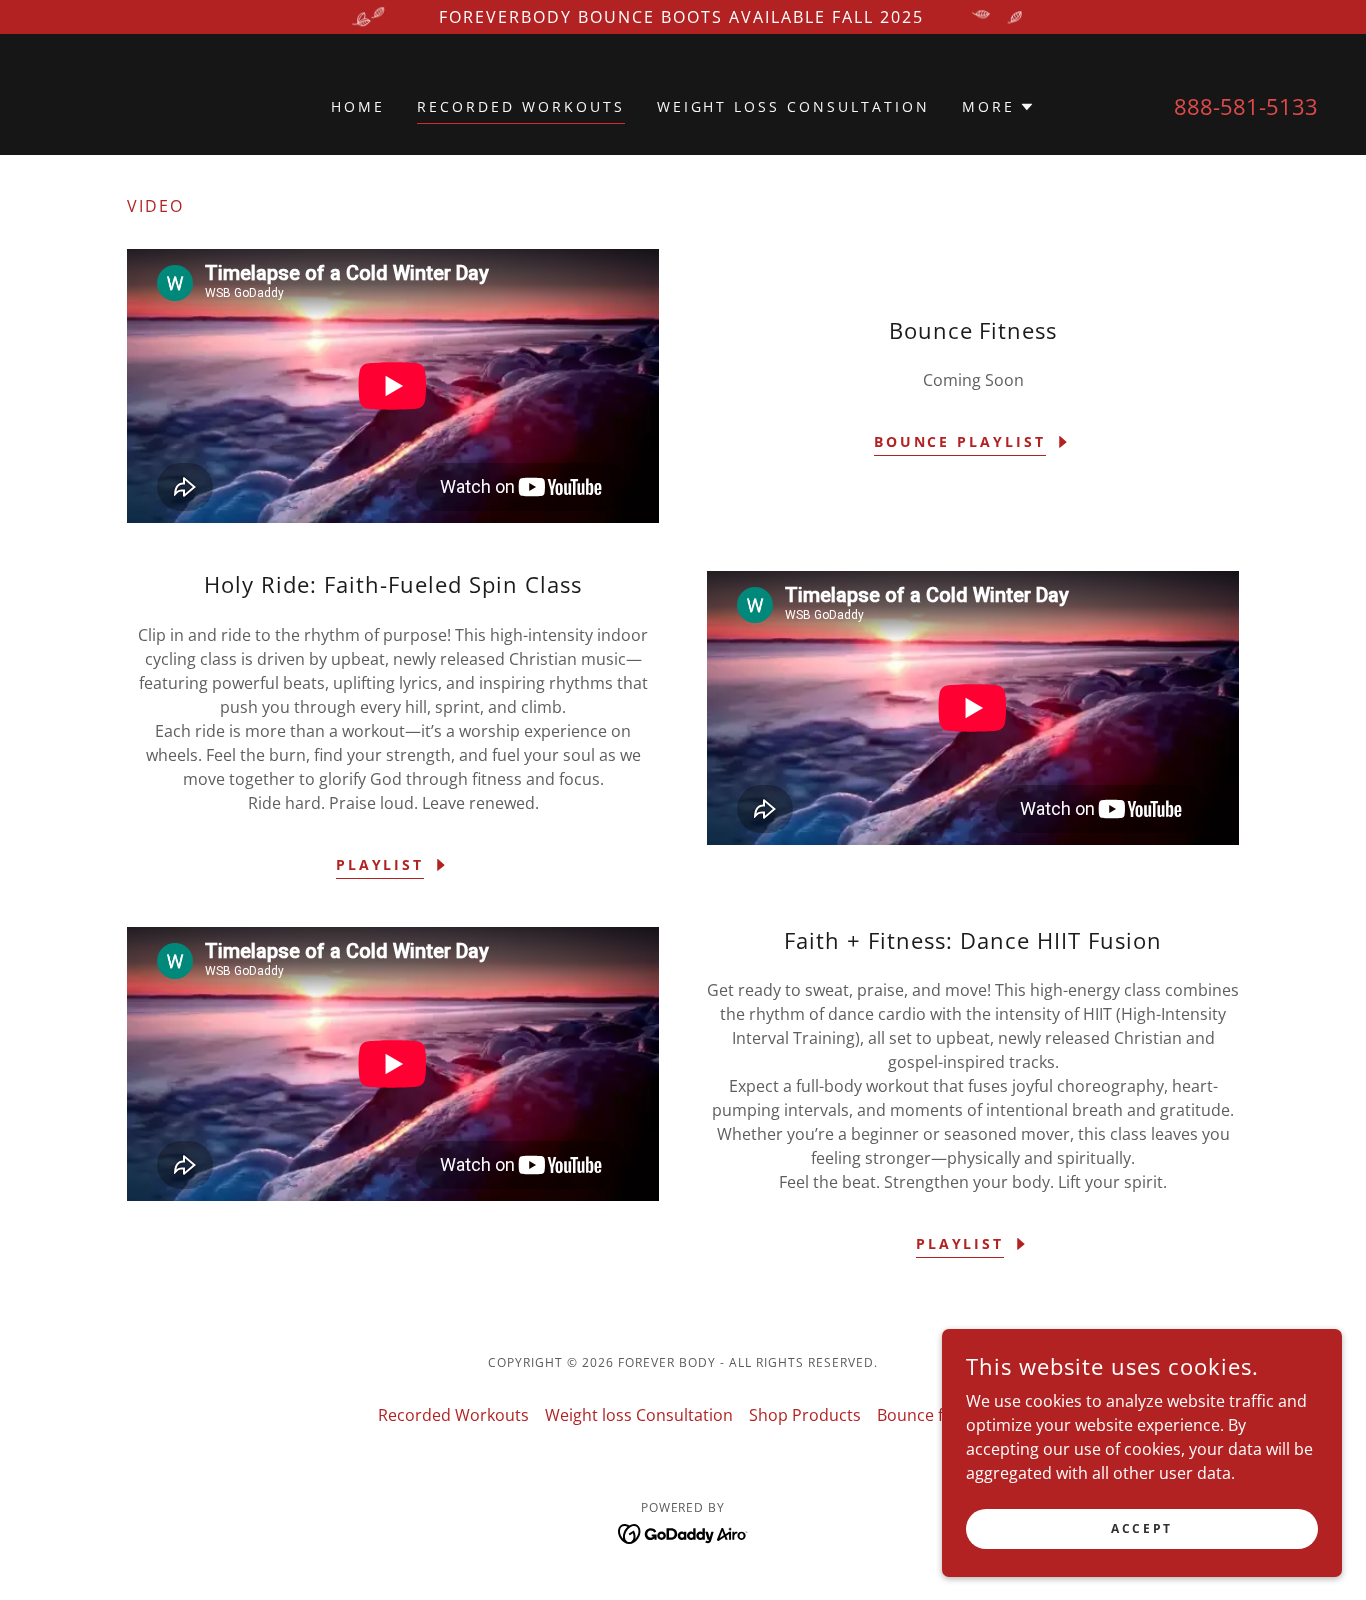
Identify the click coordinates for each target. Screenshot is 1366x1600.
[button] (998, 107)
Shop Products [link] (805, 1415)
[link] (683, 1532)
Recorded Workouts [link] (521, 106)
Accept (1141, 1528)
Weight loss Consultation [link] (794, 106)
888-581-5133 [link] (1246, 106)
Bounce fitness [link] (932, 1415)
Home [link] (358, 106)
